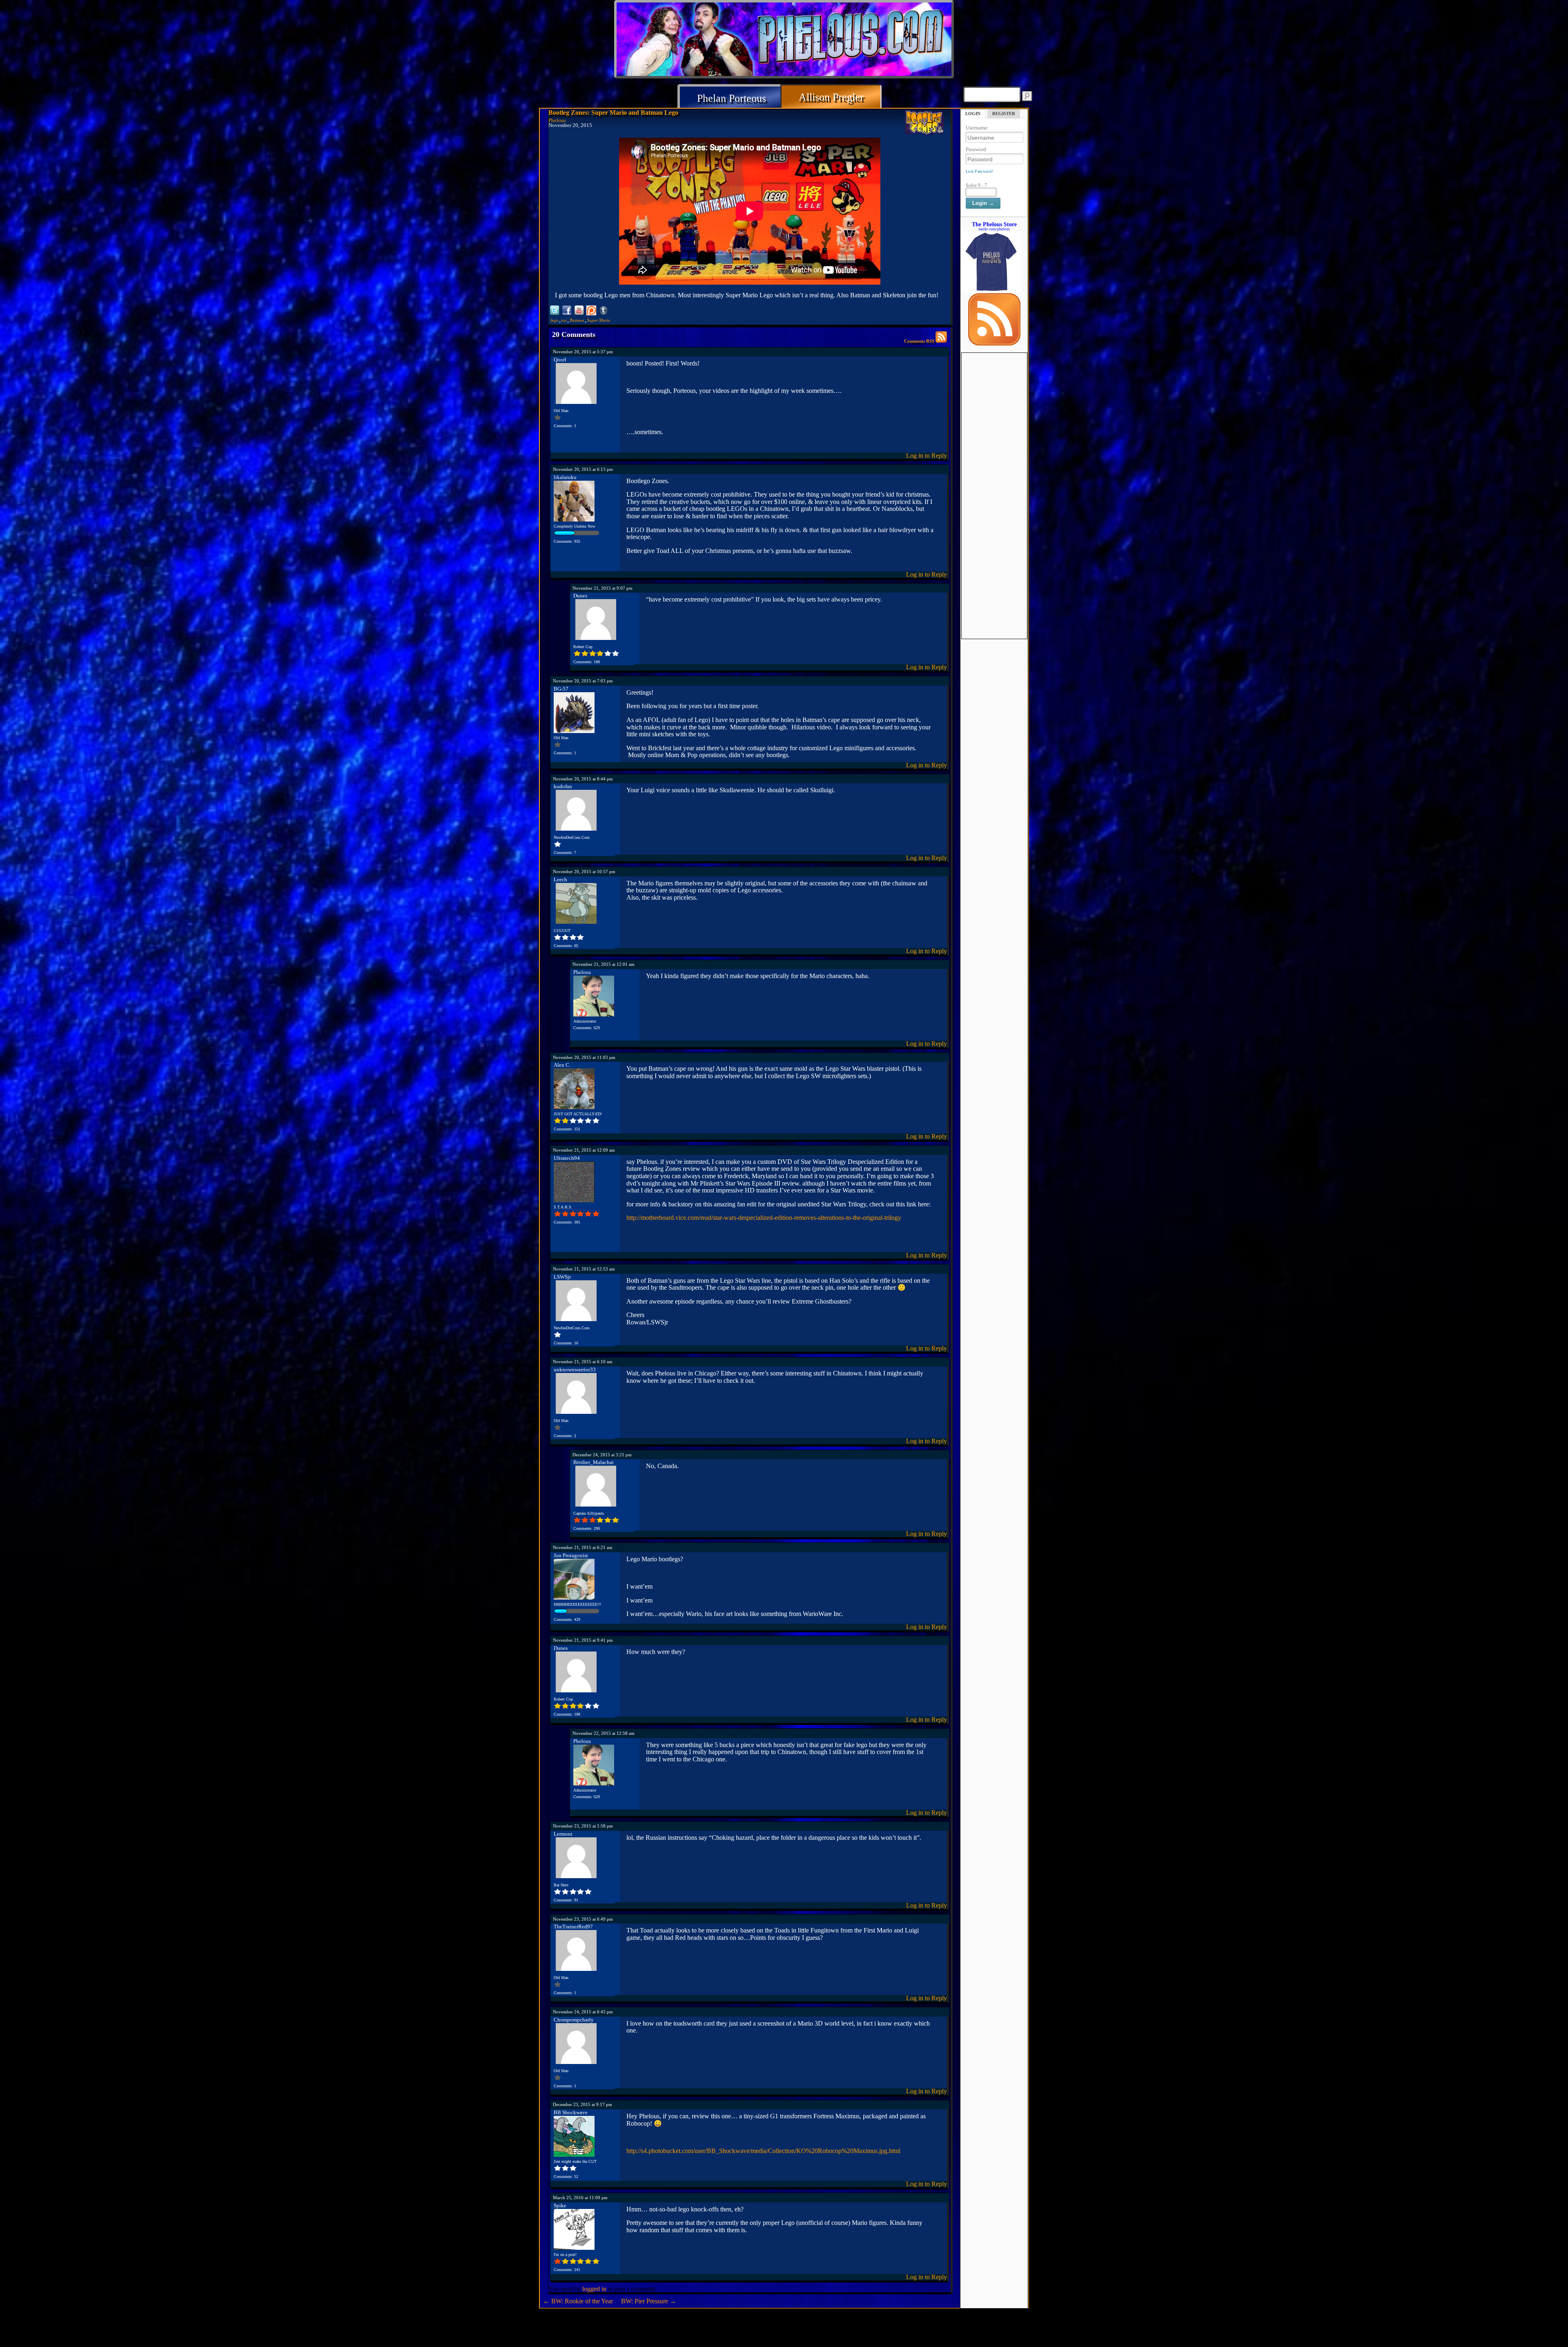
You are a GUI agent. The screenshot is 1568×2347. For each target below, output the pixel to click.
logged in (594, 2289)
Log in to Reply (927, 456)
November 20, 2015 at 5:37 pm (583, 352)
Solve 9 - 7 (976, 185)
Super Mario (599, 320)
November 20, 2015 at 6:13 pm (583, 469)
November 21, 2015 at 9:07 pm (602, 588)
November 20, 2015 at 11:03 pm (584, 1057)
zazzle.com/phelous (994, 229)
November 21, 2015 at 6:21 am (583, 1547)
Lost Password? (979, 171)
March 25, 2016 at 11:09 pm (580, 2198)
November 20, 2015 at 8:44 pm (583, 779)
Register (1004, 114)
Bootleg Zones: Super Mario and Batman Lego (613, 113)
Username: (977, 128)
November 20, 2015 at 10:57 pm (584, 871)
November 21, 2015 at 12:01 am (604, 964)
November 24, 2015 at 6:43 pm (583, 2012)
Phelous (557, 120)
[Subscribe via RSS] (994, 343)
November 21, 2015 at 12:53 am (584, 1269)
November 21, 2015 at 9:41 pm (583, 1640)
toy (564, 320)
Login (973, 114)
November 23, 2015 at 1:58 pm (583, 1826)
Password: (977, 149)
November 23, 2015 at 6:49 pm (583, 1919)
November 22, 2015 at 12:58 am (604, 1733)
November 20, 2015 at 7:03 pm (583, 681)
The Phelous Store (994, 224)
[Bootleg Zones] (924, 123)
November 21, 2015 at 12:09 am (584, 1150)
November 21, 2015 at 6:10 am (583, 1362)
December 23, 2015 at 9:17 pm (582, 2104)
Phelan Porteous (732, 98)
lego (555, 320)
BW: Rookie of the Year (578, 2301)
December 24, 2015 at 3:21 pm (602, 1455)
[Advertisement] (994, 475)
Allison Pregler (831, 97)
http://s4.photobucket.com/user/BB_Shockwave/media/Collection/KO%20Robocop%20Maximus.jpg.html (763, 2151)
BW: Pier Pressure (649, 2301)
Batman (577, 320)
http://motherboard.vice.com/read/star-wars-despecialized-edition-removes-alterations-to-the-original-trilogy (764, 1218)
